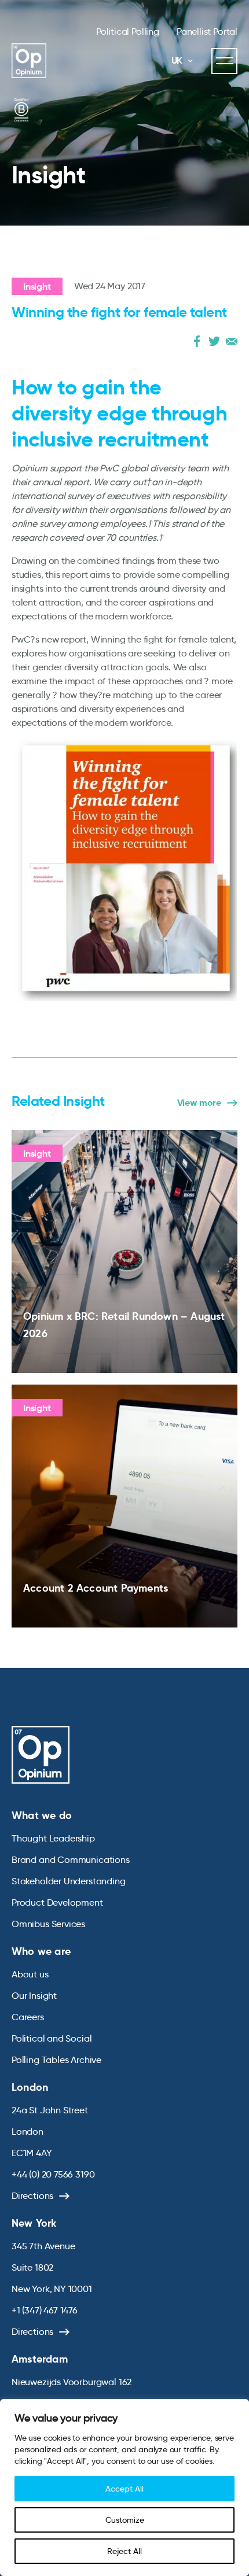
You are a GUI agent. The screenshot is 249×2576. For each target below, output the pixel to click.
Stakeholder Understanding (69, 1881)
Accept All (124, 2489)
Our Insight (34, 1996)
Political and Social (52, 2038)
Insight (37, 287)
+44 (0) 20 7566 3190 (53, 2174)
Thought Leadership (53, 1838)
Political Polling (128, 32)
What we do (42, 1815)
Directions (32, 2196)
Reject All (124, 2551)
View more (199, 1103)
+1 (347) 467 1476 (45, 2310)
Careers (28, 2017)
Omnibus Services (48, 1924)
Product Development (57, 1903)
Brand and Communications (71, 1860)
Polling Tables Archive (56, 2060)
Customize (125, 2520)
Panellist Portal (207, 32)
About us (30, 1974)
